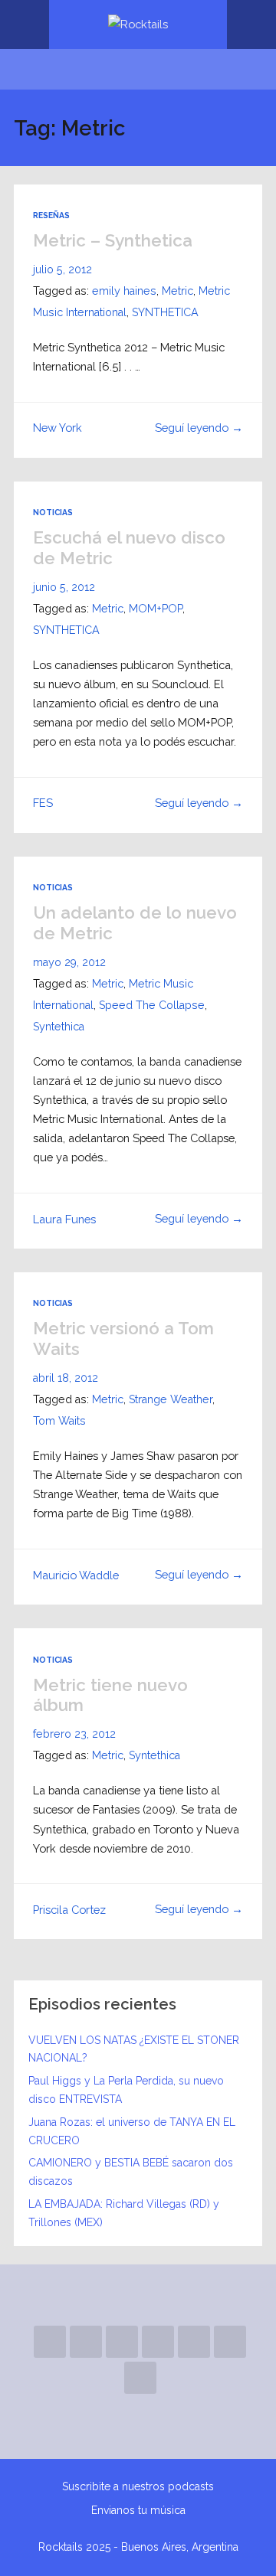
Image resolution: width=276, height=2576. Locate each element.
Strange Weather (171, 1399)
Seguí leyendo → (199, 428)
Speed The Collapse (152, 1005)
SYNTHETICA (165, 312)
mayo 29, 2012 (69, 962)
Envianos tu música (138, 2510)
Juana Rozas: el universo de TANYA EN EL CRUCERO (132, 2131)
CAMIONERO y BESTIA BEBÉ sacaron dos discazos (131, 2172)
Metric (177, 291)
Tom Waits (59, 1421)
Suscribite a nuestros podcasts (138, 2486)
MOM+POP (156, 609)
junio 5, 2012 (64, 587)
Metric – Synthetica (113, 240)
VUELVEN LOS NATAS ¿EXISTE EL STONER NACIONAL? (134, 2049)
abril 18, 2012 (66, 1378)
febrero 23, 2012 (74, 1734)
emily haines (124, 291)
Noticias (53, 512)
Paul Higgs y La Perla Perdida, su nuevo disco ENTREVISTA (126, 2090)
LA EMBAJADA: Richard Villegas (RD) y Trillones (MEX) (124, 2213)
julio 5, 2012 (62, 269)
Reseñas (51, 215)
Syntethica (59, 1027)
